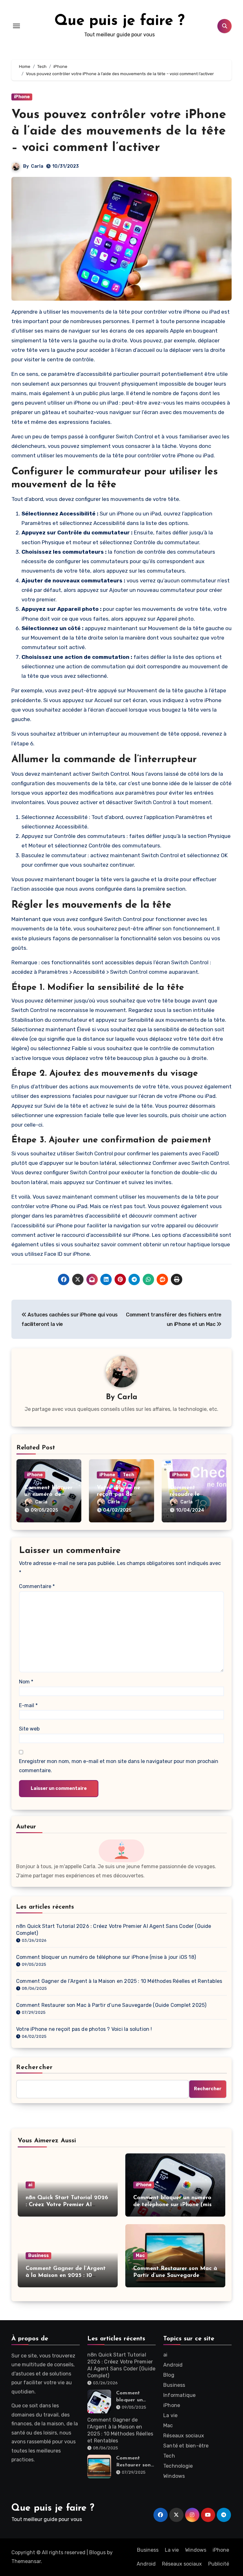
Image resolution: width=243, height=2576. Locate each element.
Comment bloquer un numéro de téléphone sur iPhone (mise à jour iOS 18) (106, 1957)
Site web (29, 1729)
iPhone (22, 97)
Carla (37, 166)
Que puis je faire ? (120, 21)
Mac (140, 2256)
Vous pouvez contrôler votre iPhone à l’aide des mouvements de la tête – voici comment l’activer (119, 131)
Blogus (97, 2552)
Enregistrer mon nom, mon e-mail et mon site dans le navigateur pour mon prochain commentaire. (119, 1766)
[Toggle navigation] (16, 26)
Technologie (178, 2466)
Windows (174, 2476)
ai (30, 2185)
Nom (26, 1682)
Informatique (179, 2395)
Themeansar (26, 2561)
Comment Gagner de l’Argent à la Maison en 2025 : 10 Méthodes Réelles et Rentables (119, 1981)
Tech (128, 1475)
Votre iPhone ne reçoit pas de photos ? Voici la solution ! (84, 2029)
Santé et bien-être (186, 2446)
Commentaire (37, 1586)
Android (173, 2365)
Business (38, 2256)
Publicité (219, 2564)
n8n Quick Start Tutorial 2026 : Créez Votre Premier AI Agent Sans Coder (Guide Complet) (114, 1930)
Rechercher (34, 2067)
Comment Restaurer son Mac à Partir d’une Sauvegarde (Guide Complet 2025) (111, 2005)
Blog (169, 2375)
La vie (170, 2415)
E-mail (28, 1705)
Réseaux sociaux (184, 2436)
